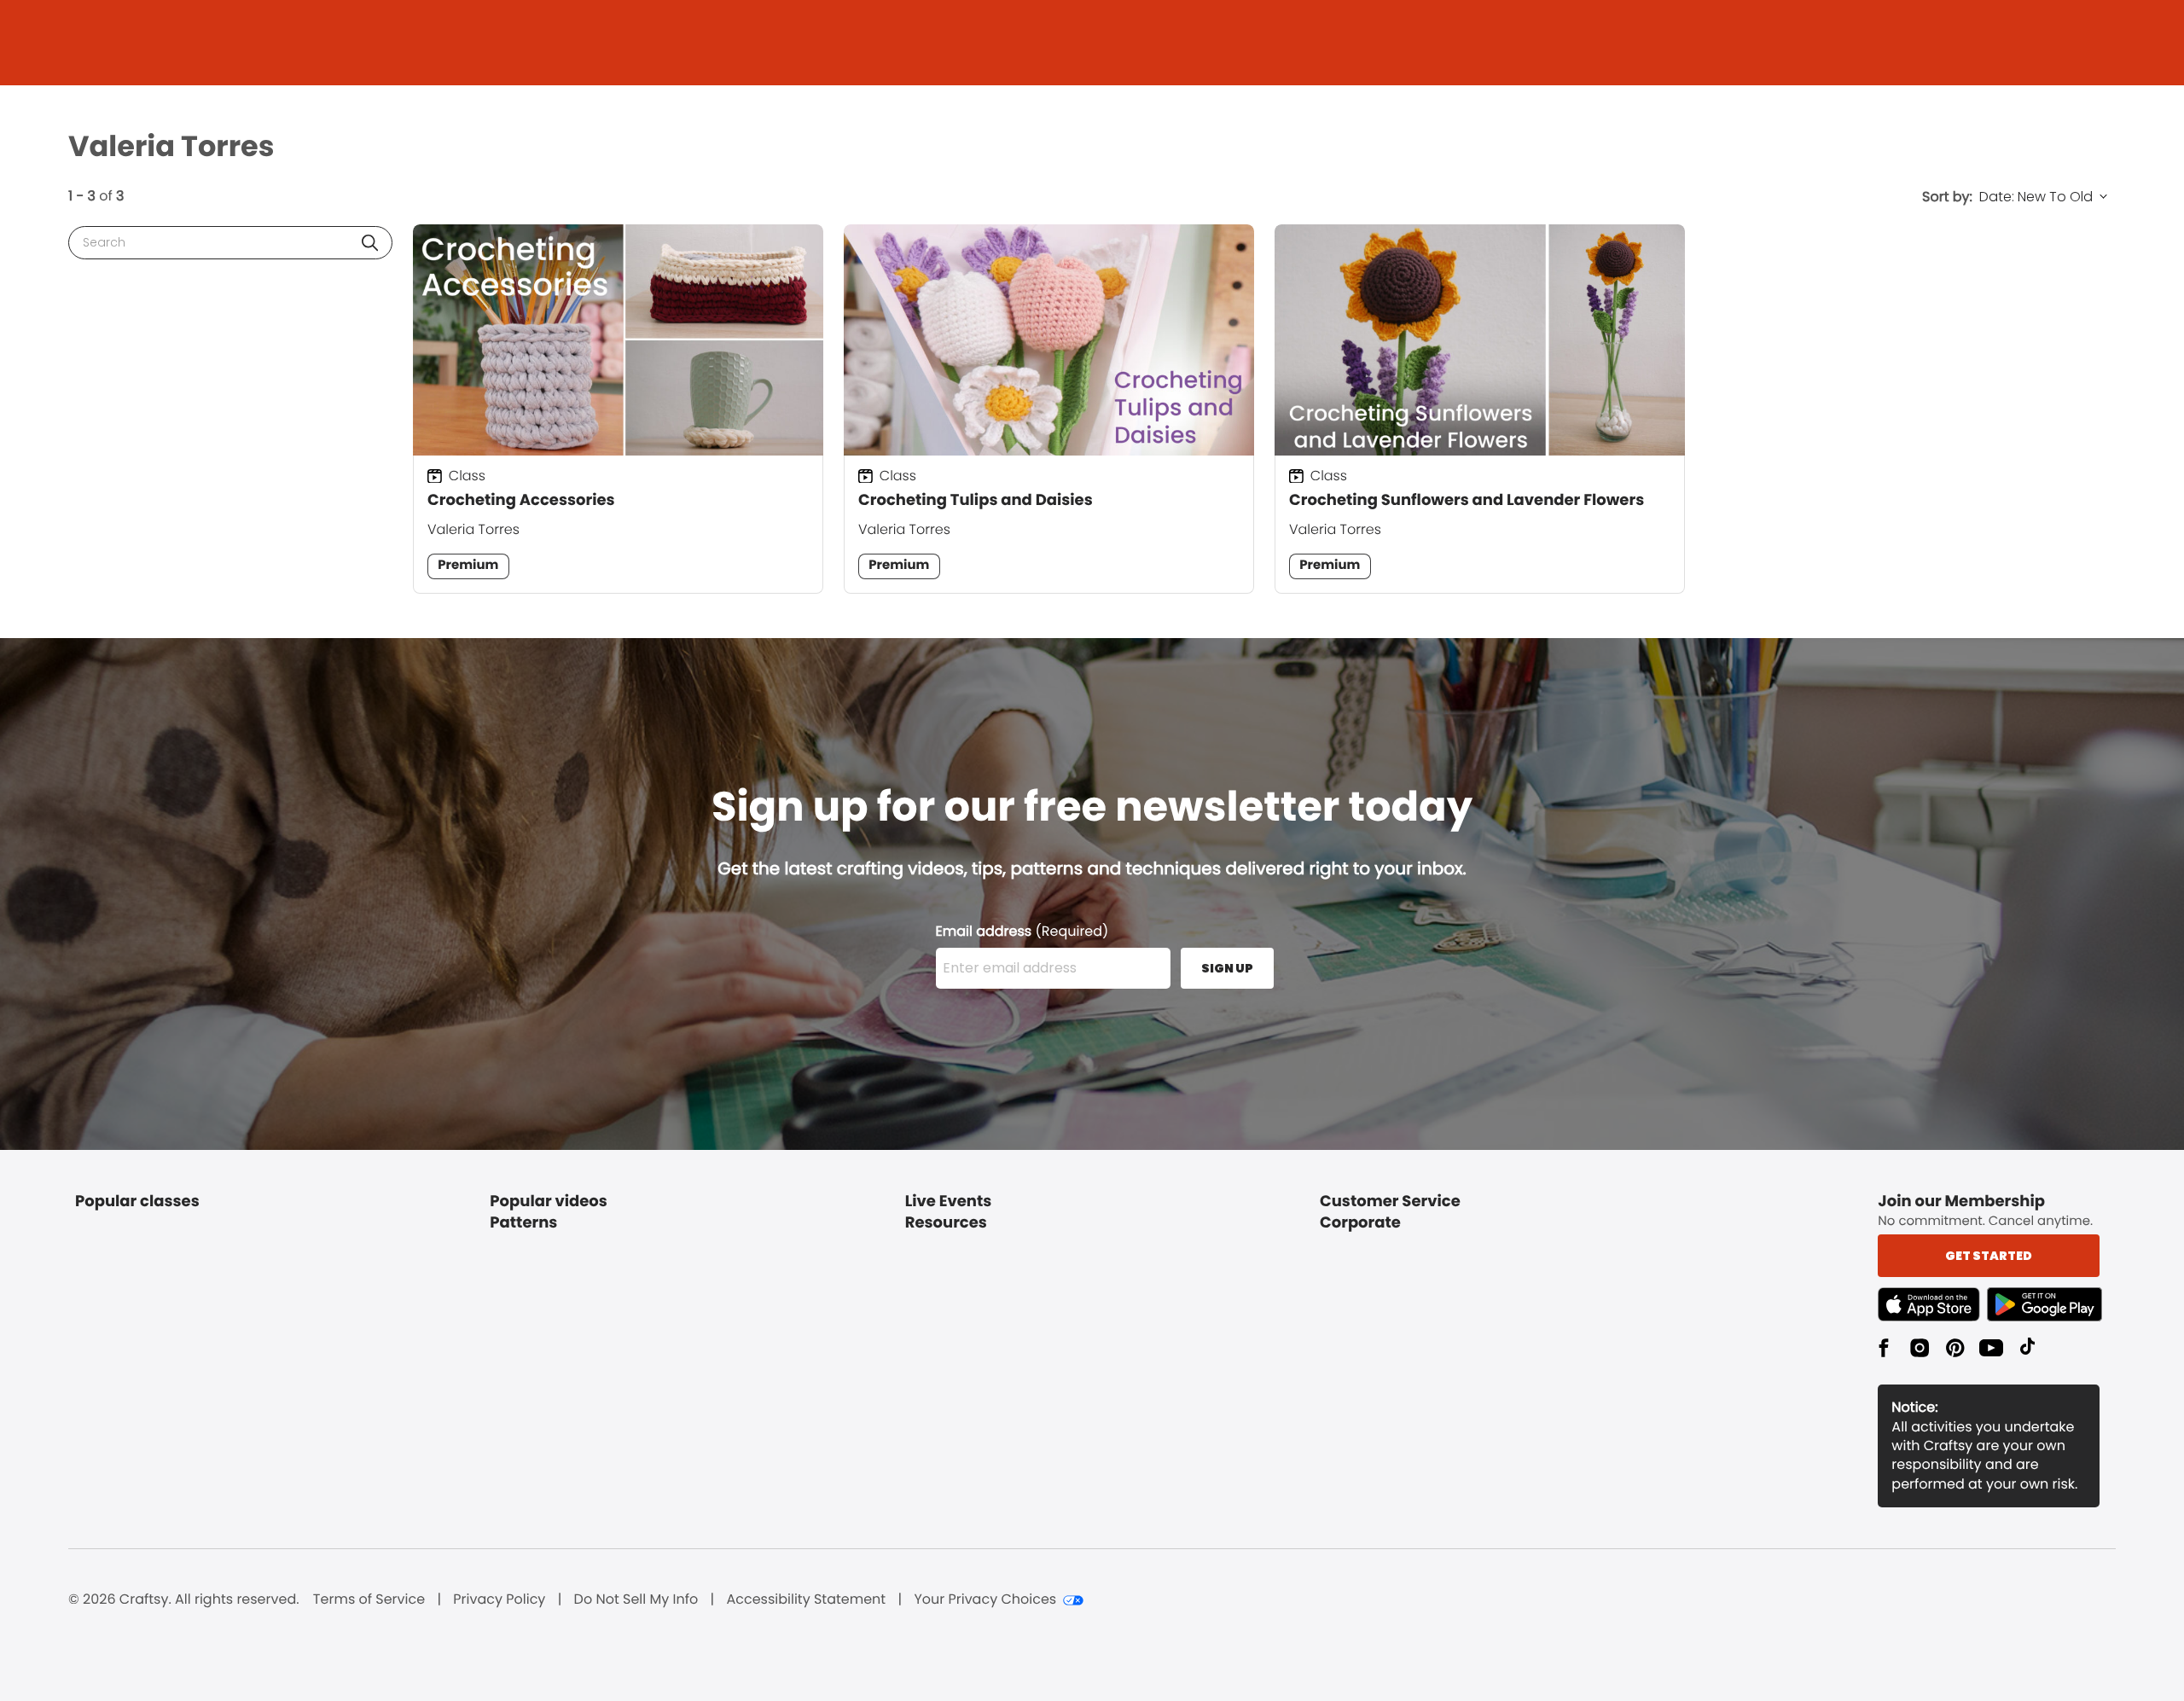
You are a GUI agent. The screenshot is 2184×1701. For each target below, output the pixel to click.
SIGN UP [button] (1227, 968)
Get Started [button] (1989, 1256)
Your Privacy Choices (985, 1599)
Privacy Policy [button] (499, 1599)
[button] (370, 243)
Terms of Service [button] (369, 1599)
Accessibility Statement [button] (806, 1599)
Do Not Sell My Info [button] (636, 1599)
